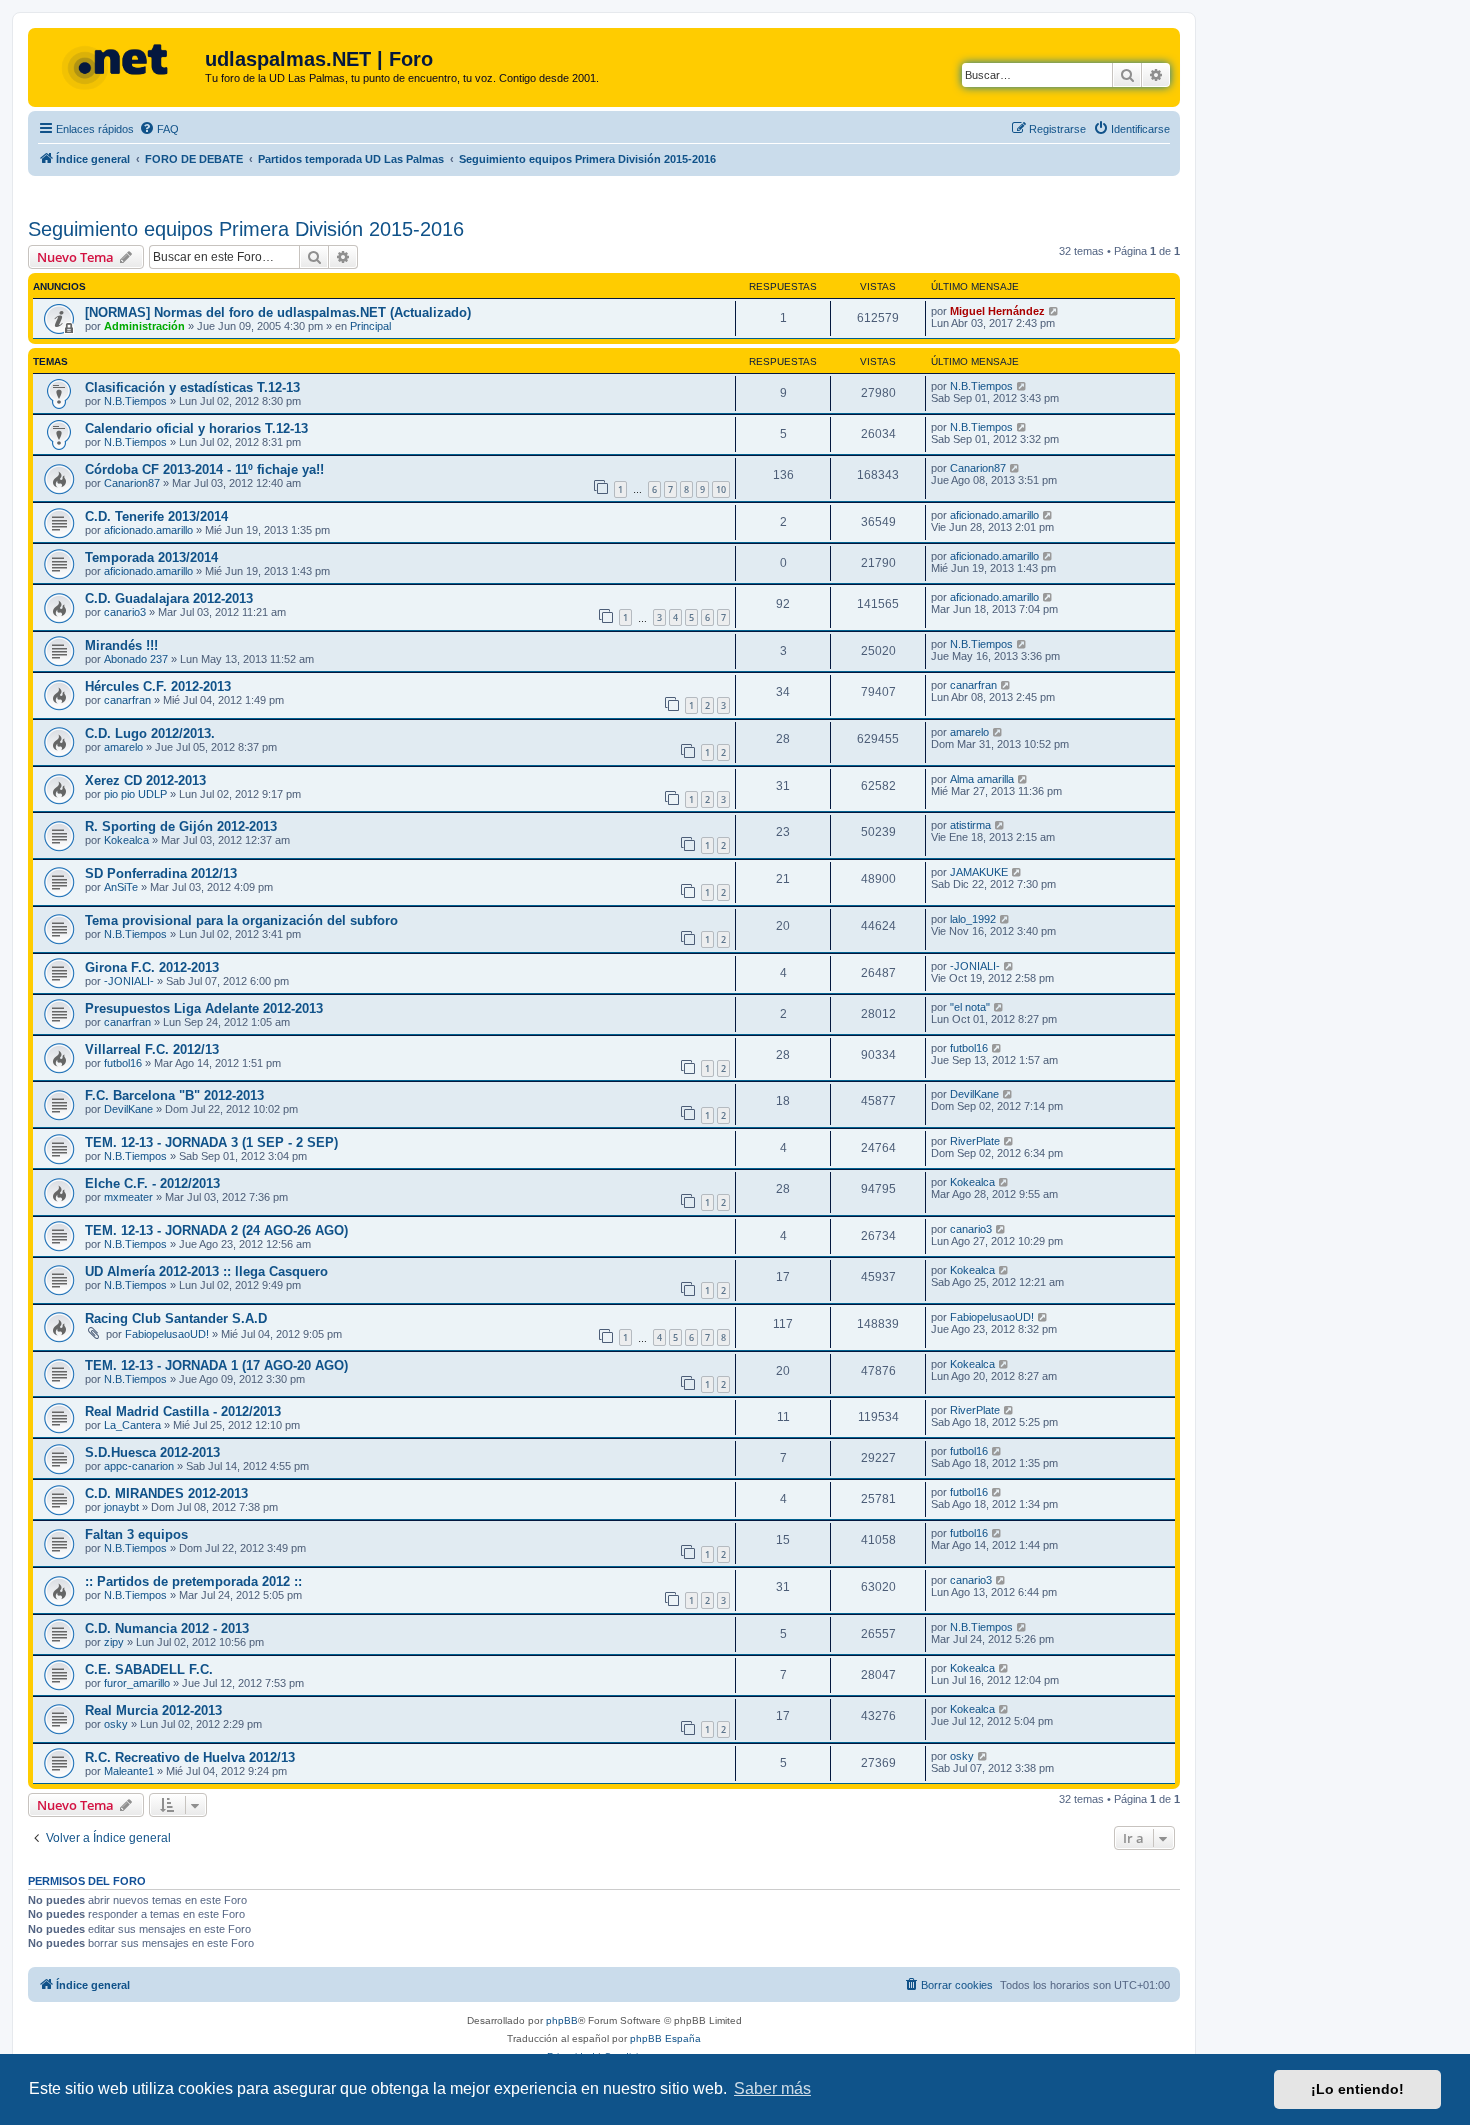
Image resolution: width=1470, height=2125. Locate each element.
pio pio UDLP (135, 794)
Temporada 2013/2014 (151, 557)
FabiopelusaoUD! (167, 1334)
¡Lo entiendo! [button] (1357, 2089)
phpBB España (665, 2038)
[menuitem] (159, 129)
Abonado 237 (136, 659)
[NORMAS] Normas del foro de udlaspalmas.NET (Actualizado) (278, 312)
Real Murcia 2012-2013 (153, 1710)
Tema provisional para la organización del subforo (241, 920)
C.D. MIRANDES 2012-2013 (166, 1493)
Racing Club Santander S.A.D (176, 1318)
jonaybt (121, 1507)
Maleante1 (129, 1771)
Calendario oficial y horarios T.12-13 (196, 428)
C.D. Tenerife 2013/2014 (156, 516)
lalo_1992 (973, 919)
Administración (144, 326)
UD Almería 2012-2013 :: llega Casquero (206, 1271)
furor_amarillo (137, 1683)
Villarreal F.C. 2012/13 (152, 1049)
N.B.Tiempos (135, 401)
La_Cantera (132, 1425)
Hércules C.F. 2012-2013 (158, 686)
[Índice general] (119, 65)
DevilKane (128, 1109)
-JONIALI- (129, 981)
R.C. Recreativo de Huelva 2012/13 (190, 1757)
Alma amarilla (982, 779)
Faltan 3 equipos (136, 1534)
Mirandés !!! (121, 645)
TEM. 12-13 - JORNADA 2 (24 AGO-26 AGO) (216, 1230)
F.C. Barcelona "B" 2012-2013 (174, 1095)
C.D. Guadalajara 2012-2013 (169, 598)
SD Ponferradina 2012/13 (161, 873)
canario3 (125, 612)
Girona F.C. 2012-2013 (152, 967)
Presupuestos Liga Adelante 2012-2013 (204, 1008)
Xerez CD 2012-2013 (145, 780)
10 (721, 489)
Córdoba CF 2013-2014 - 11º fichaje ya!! (204, 469)
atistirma (970, 825)
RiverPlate (975, 1141)
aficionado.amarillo (148, 530)
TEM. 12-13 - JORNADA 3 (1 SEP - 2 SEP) (211, 1142)
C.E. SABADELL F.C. (149, 1669)
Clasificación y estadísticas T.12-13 (192, 387)
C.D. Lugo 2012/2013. (150, 733)
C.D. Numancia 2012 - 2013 (167, 1628)
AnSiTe (121, 887)
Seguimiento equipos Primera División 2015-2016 (246, 229)
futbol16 (123, 1063)
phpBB (562, 2020)
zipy (114, 1642)
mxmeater (128, 1197)
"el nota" (970, 1007)
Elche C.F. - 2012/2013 (152, 1183)
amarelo (123, 747)
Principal (370, 326)
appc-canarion (139, 1466)
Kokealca (126, 840)
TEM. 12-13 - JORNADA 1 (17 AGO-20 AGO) (216, 1365)
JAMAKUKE (979, 872)
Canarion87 (132, 483)
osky (116, 1724)
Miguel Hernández (997, 311)
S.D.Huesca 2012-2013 (152, 1452)
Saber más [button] (772, 2088)
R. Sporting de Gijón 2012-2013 (181, 826)
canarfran (127, 700)
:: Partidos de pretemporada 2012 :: (193, 1581)
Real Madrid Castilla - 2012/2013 (183, 1411)
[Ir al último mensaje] (1054, 311)
